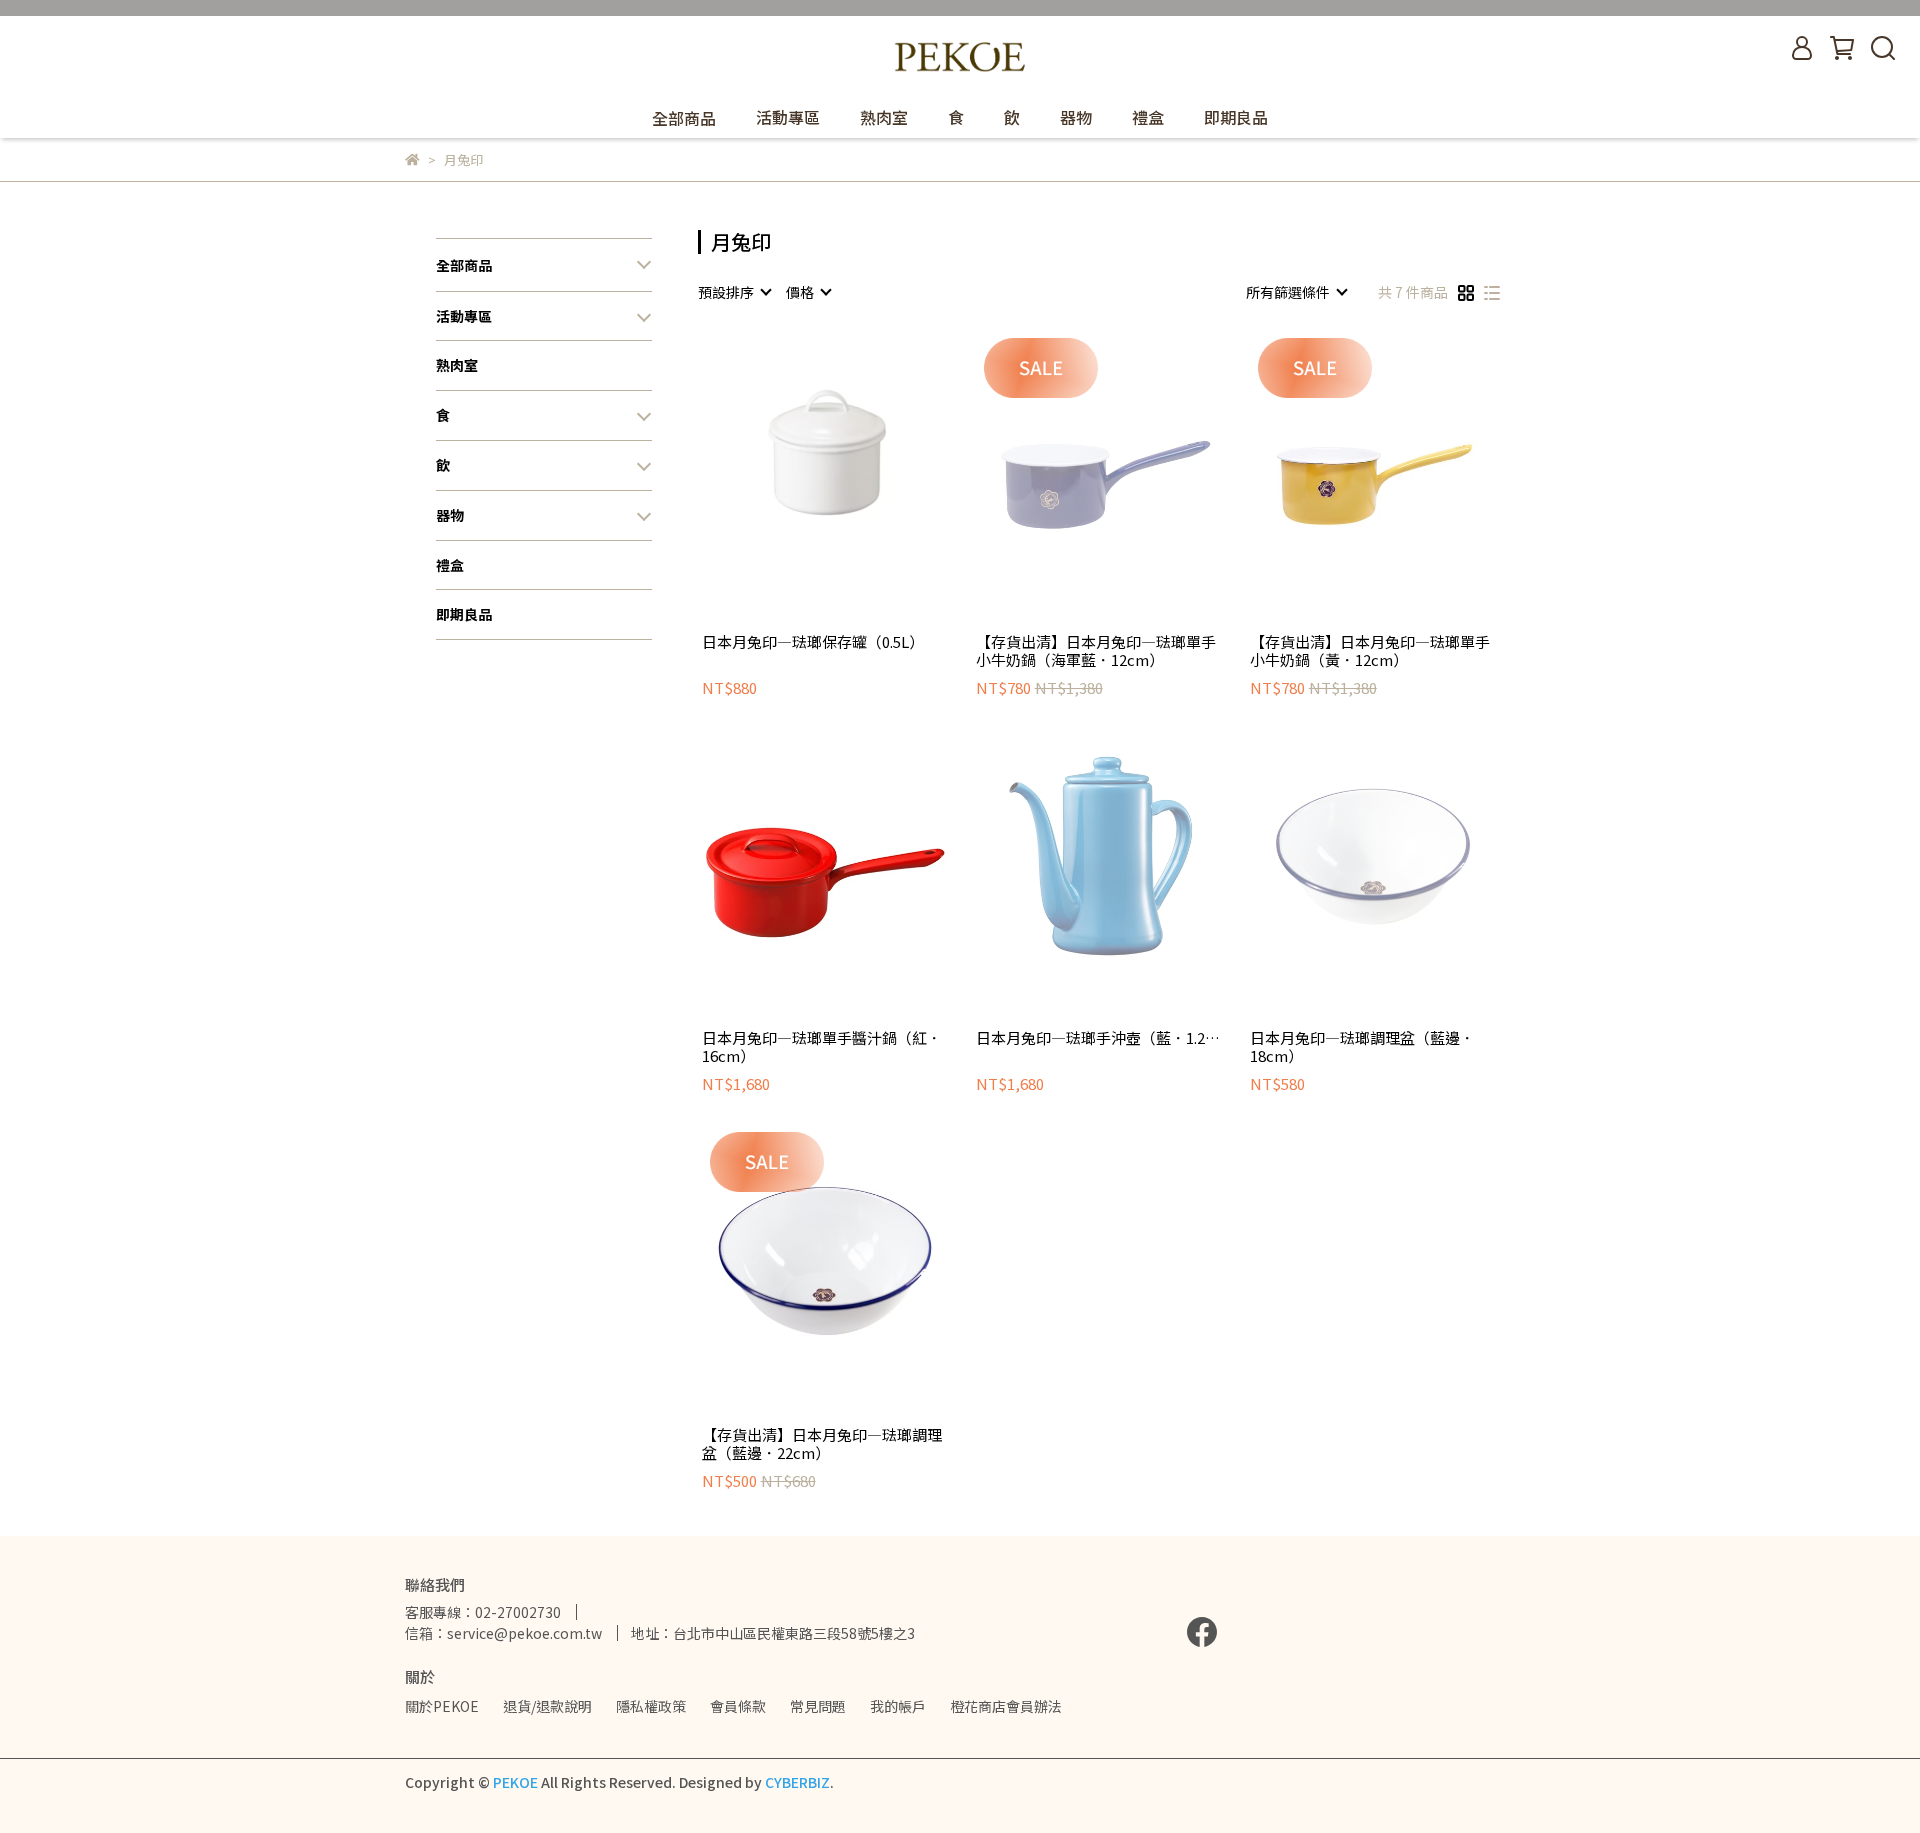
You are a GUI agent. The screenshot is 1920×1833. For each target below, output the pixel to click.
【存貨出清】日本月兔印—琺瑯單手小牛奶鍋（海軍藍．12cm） (1096, 651)
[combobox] (734, 292)
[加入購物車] (1401, 453)
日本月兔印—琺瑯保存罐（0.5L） (813, 642)
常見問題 (818, 1706)
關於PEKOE (442, 1706)
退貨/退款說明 (547, 1706)
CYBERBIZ (797, 1782)
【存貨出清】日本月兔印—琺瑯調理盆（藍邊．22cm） (822, 1444)
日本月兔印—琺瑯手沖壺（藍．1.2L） (1099, 1038)
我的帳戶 (898, 1706)
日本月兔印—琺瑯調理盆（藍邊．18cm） (1362, 1047)
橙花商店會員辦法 (1006, 1706)
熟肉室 (884, 117)
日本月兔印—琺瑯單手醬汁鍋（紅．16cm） (822, 1047)
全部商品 (464, 265)
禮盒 (1148, 117)
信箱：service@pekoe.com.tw (503, 1633)
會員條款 (738, 1706)
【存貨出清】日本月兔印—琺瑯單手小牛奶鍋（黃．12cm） (1370, 651)
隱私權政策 (651, 1706)
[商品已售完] (853, 453)
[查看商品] (796, 453)
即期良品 (1236, 117)
